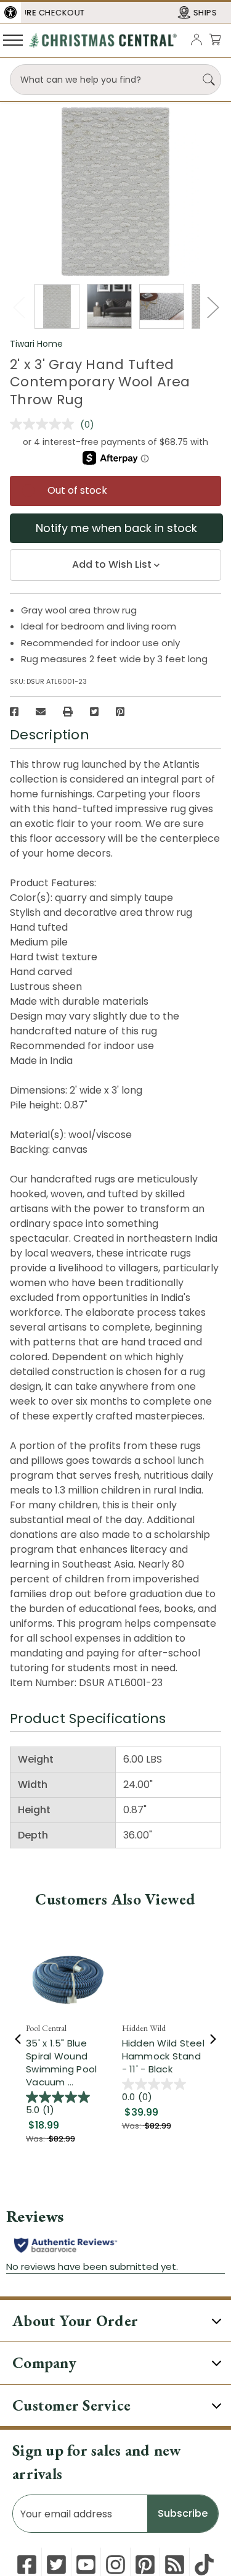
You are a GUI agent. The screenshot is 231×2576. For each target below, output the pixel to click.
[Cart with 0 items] (215, 39)
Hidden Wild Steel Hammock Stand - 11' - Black (163, 2056)
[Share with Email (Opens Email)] (41, 712)
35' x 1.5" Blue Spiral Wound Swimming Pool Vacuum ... (61, 2063)
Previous (18, 307)
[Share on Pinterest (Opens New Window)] (120, 712)
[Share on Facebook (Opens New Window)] (14, 712)
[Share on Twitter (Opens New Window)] (94, 712)
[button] (10, 12)
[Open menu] (13, 39)
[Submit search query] (209, 80)
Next (213, 307)
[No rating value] (45, 424)
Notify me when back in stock (116, 528)
